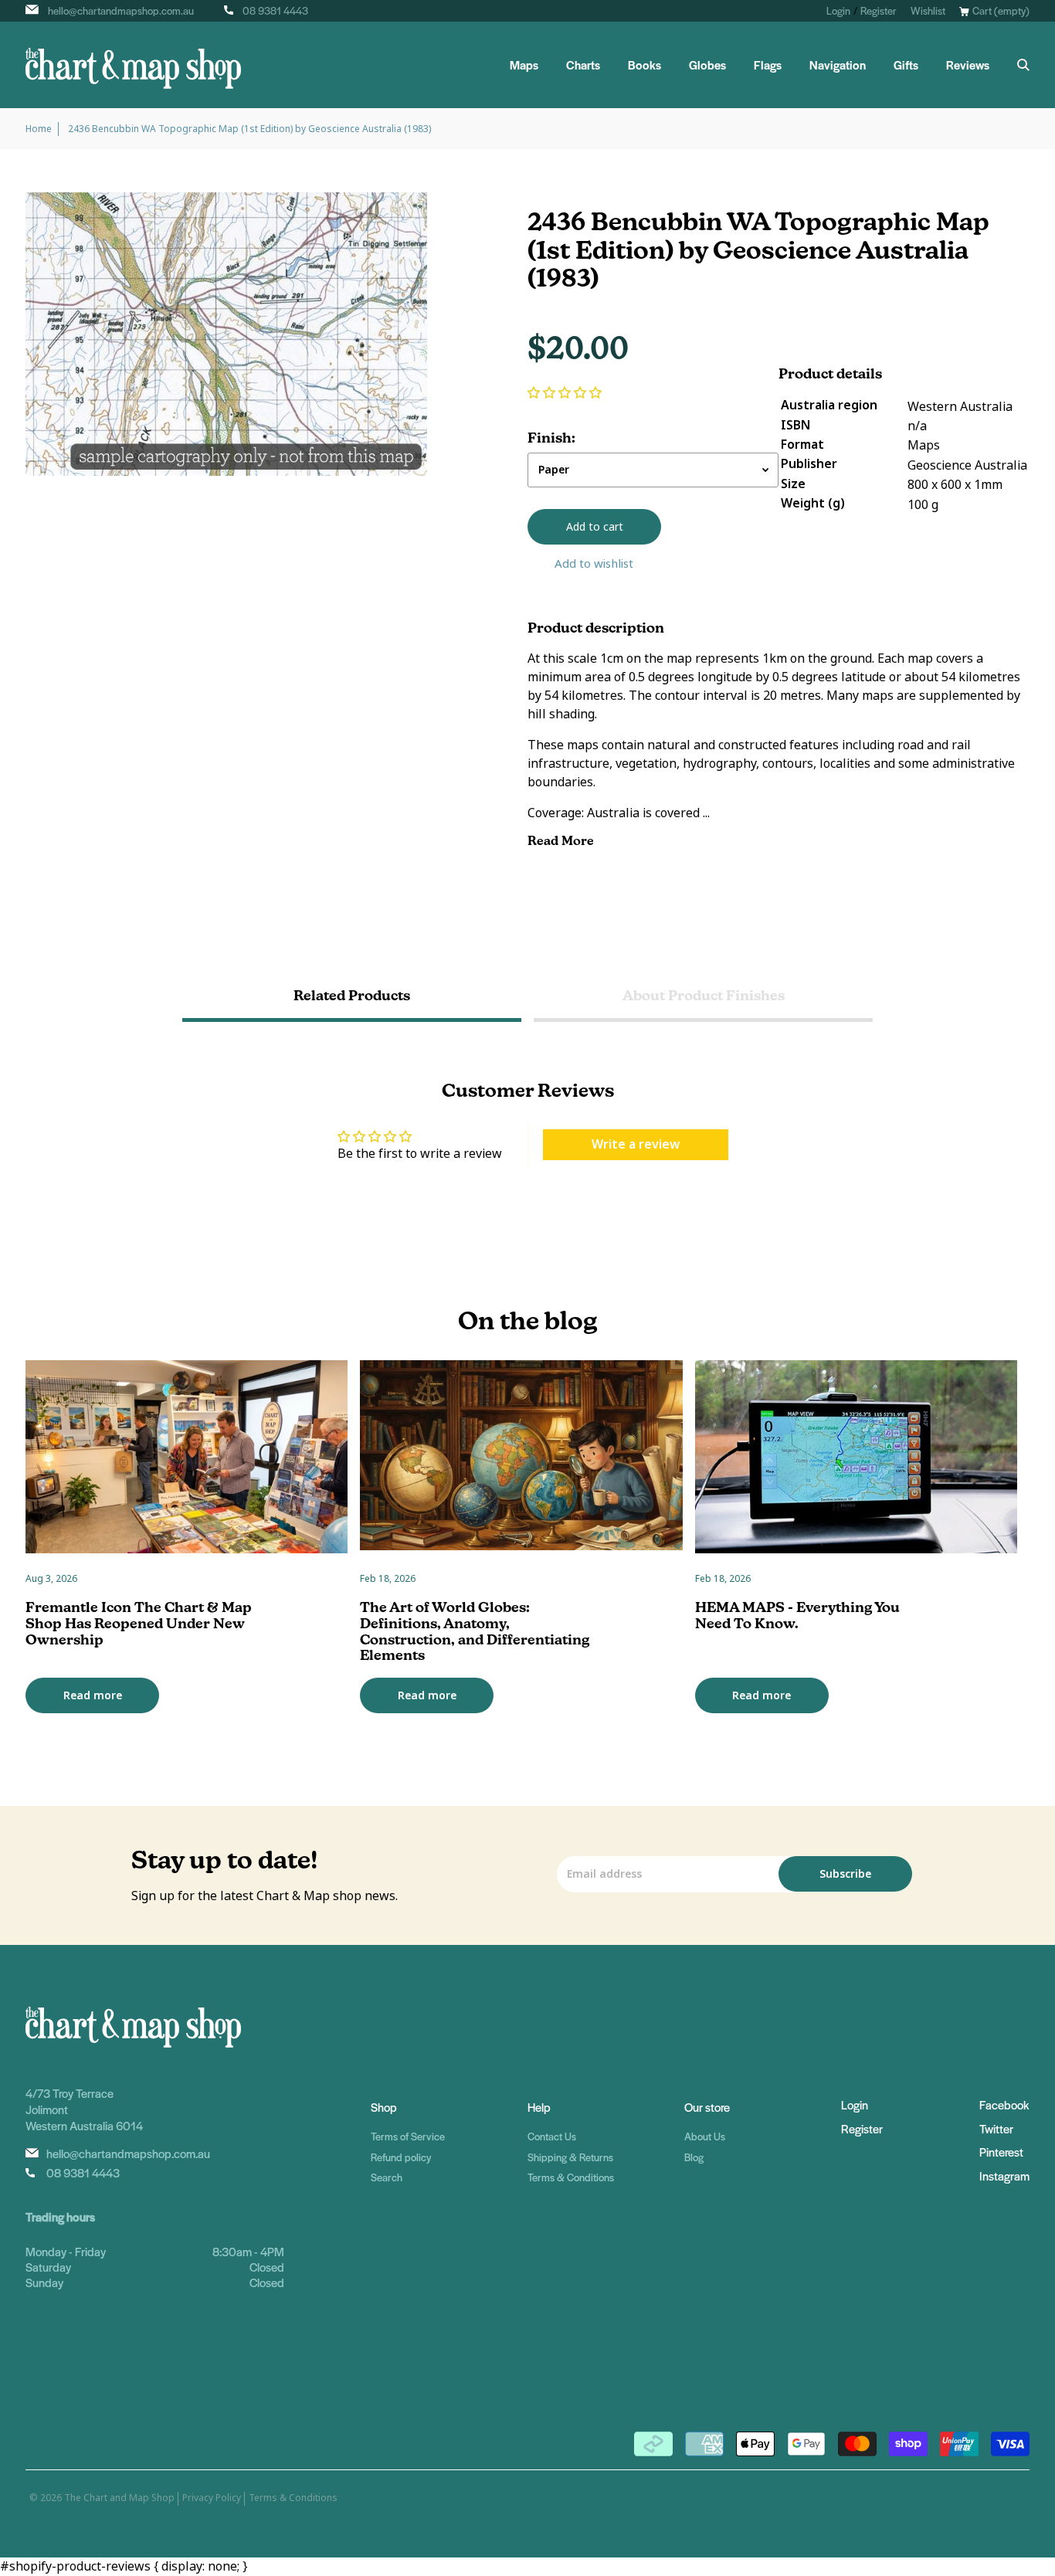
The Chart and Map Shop (119, 2498)
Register (879, 10)
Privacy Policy (212, 2498)
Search (387, 2177)
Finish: (551, 438)
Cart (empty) (1001, 10)
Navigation (838, 65)
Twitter (996, 2128)
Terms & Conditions (571, 2177)
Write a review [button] (636, 1144)
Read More (562, 841)
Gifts (906, 65)
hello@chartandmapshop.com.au (121, 10)
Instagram (1004, 2176)
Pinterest (1001, 2152)
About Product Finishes (704, 995)
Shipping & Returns (570, 2157)
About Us (705, 2136)
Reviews (968, 65)
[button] (565, 393)
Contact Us (552, 2136)
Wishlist (928, 10)
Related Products (352, 995)
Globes (707, 65)
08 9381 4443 (275, 10)
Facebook (1004, 2104)
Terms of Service (408, 2136)
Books (645, 65)
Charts (583, 65)
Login (838, 10)
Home (39, 129)
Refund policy (401, 2157)
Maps (524, 65)
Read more (93, 1695)
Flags (768, 65)
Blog (694, 2157)
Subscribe (845, 1874)
